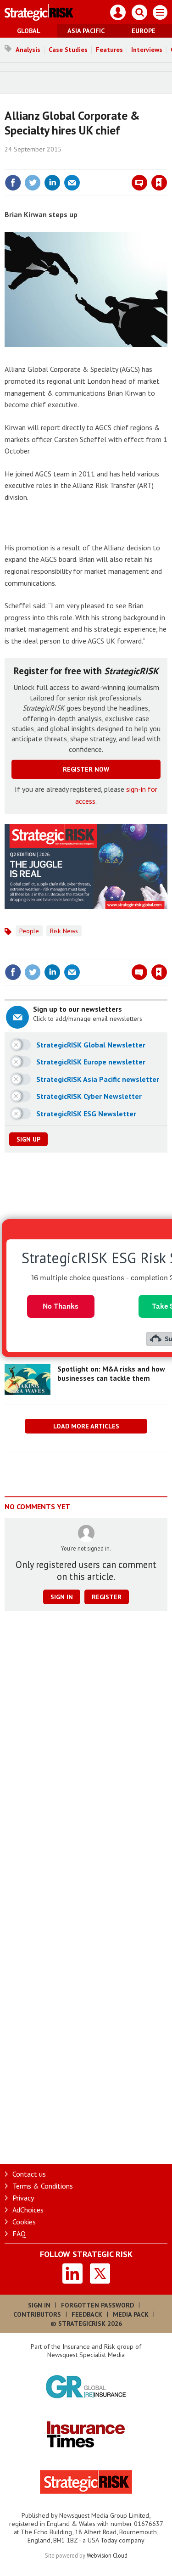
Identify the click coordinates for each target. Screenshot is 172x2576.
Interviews (147, 50)
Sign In (39, 2305)
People (29, 931)
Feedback (87, 2314)
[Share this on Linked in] (52, 183)
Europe (144, 31)
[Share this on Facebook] (13, 183)
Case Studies (68, 50)
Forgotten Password (97, 2305)
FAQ (19, 2234)
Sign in (51, 163)
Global (29, 31)
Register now (86, 769)
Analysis (28, 50)
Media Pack (131, 2314)
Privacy (23, 2198)
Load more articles (86, 1426)
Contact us (29, 2174)
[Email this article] (72, 183)
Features (109, 50)
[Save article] (159, 183)
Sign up (28, 1139)
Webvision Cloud (107, 2555)
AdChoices (28, 2210)
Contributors (37, 2314)
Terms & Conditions (43, 2186)
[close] (166, 163)
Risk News (64, 931)
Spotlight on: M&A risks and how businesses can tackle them (111, 1373)
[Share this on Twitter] (33, 183)
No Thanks (61, 1306)
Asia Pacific (86, 31)
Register (107, 1597)
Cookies (24, 2222)
